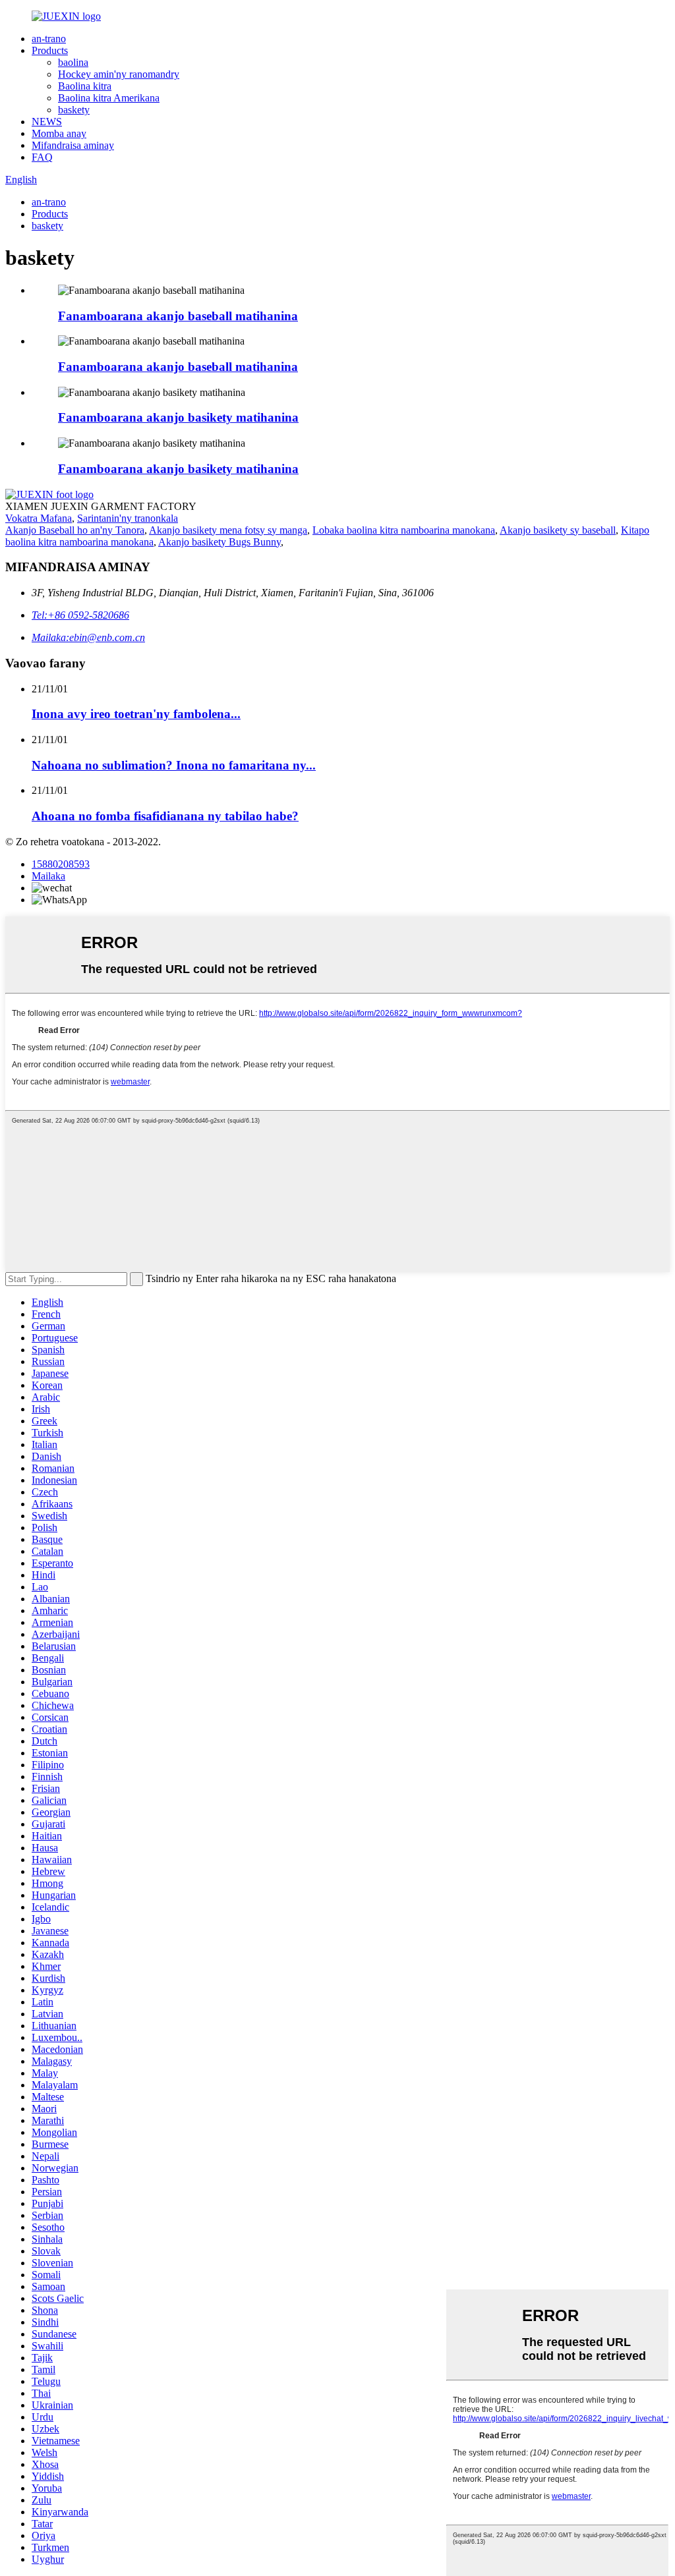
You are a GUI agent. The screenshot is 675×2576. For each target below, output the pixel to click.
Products (50, 50)
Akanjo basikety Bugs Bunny (220, 542)
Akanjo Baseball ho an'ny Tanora (75, 530)
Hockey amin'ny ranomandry (119, 74)
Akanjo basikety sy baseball (558, 530)
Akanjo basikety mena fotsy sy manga (228, 530)
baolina (73, 62)
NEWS (47, 122)
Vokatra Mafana (39, 518)
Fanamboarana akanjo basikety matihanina (178, 417)
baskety (74, 110)
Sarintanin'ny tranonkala (128, 518)
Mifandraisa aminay (73, 145)
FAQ (42, 157)
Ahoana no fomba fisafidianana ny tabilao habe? (165, 816)
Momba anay (59, 133)
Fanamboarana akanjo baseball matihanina (178, 316)
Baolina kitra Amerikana (109, 98)
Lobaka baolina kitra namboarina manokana (404, 530)
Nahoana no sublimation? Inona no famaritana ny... (174, 765)
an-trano (49, 39)
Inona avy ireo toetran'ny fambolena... (136, 714)
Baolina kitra (85, 86)
